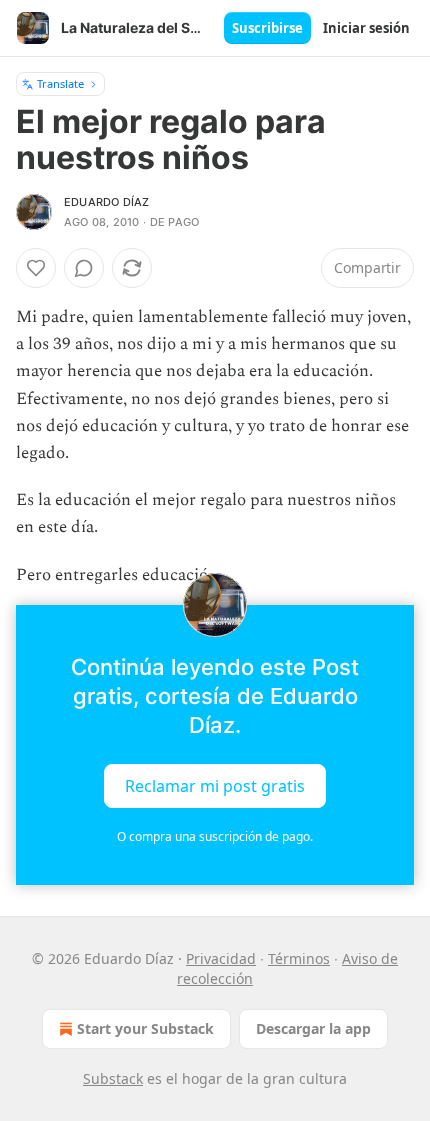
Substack (113, 1078)
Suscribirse (267, 28)
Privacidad (221, 958)
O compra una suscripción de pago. (215, 836)
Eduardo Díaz (106, 202)
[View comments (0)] (84, 268)
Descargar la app (313, 1028)
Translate (60, 83)
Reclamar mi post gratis (215, 785)
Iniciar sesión (366, 28)
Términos (299, 958)
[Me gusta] (36, 268)
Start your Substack (145, 1028)
